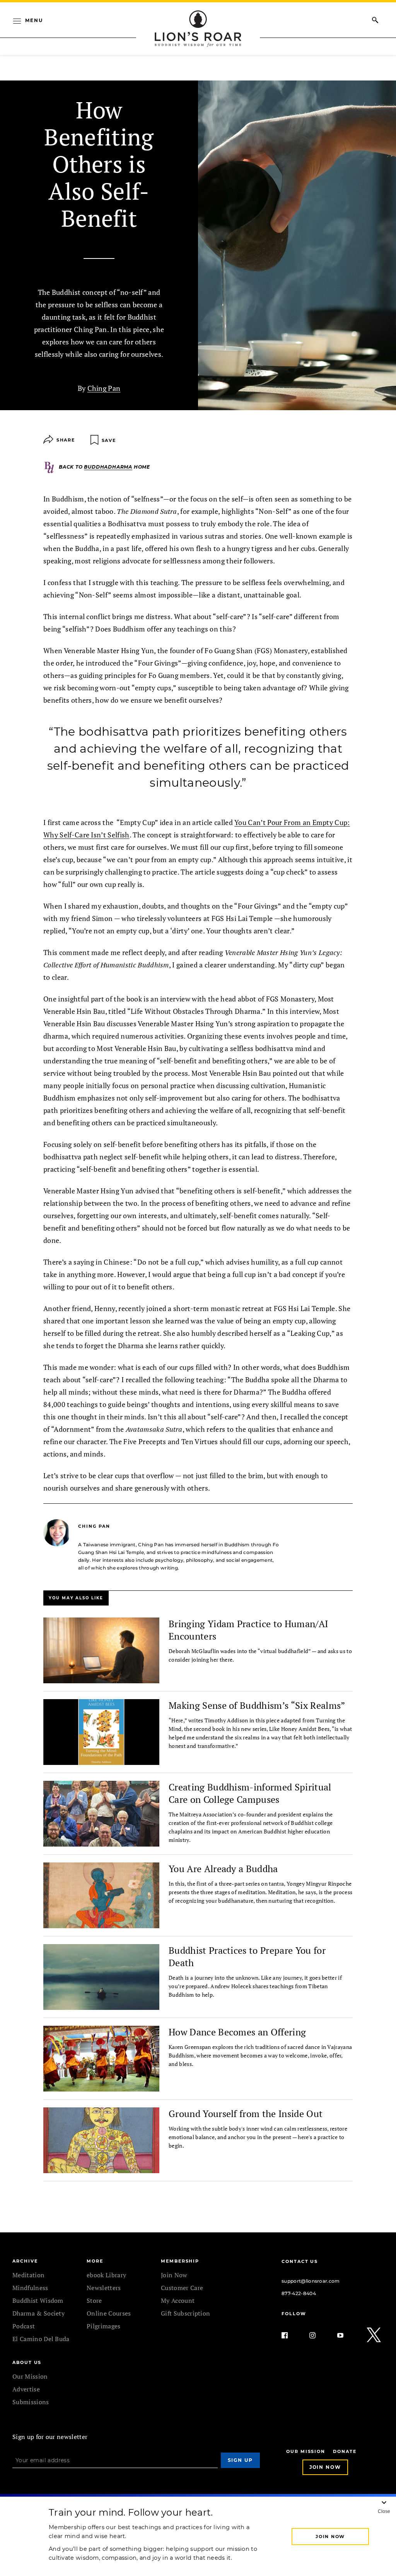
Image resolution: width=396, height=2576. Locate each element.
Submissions (31, 2402)
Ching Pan (104, 388)
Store (94, 2300)
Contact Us (300, 2261)
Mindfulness (30, 2288)
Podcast (24, 2326)
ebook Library (106, 2275)
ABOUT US (27, 2362)
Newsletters (104, 2288)
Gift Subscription (185, 2313)
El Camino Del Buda (41, 2339)
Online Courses (109, 2313)
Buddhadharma (108, 467)
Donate (345, 2452)
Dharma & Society (38, 2313)
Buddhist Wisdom (38, 2300)
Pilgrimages (104, 2326)
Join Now (174, 2275)
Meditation (28, 2275)
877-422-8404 (299, 2293)
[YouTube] (346, 2335)
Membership (180, 2261)
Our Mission (30, 2376)
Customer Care (182, 2288)
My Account (178, 2300)
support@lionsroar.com (311, 2281)
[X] (374, 2335)
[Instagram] (319, 2335)
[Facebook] (291, 2335)
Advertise (26, 2389)
